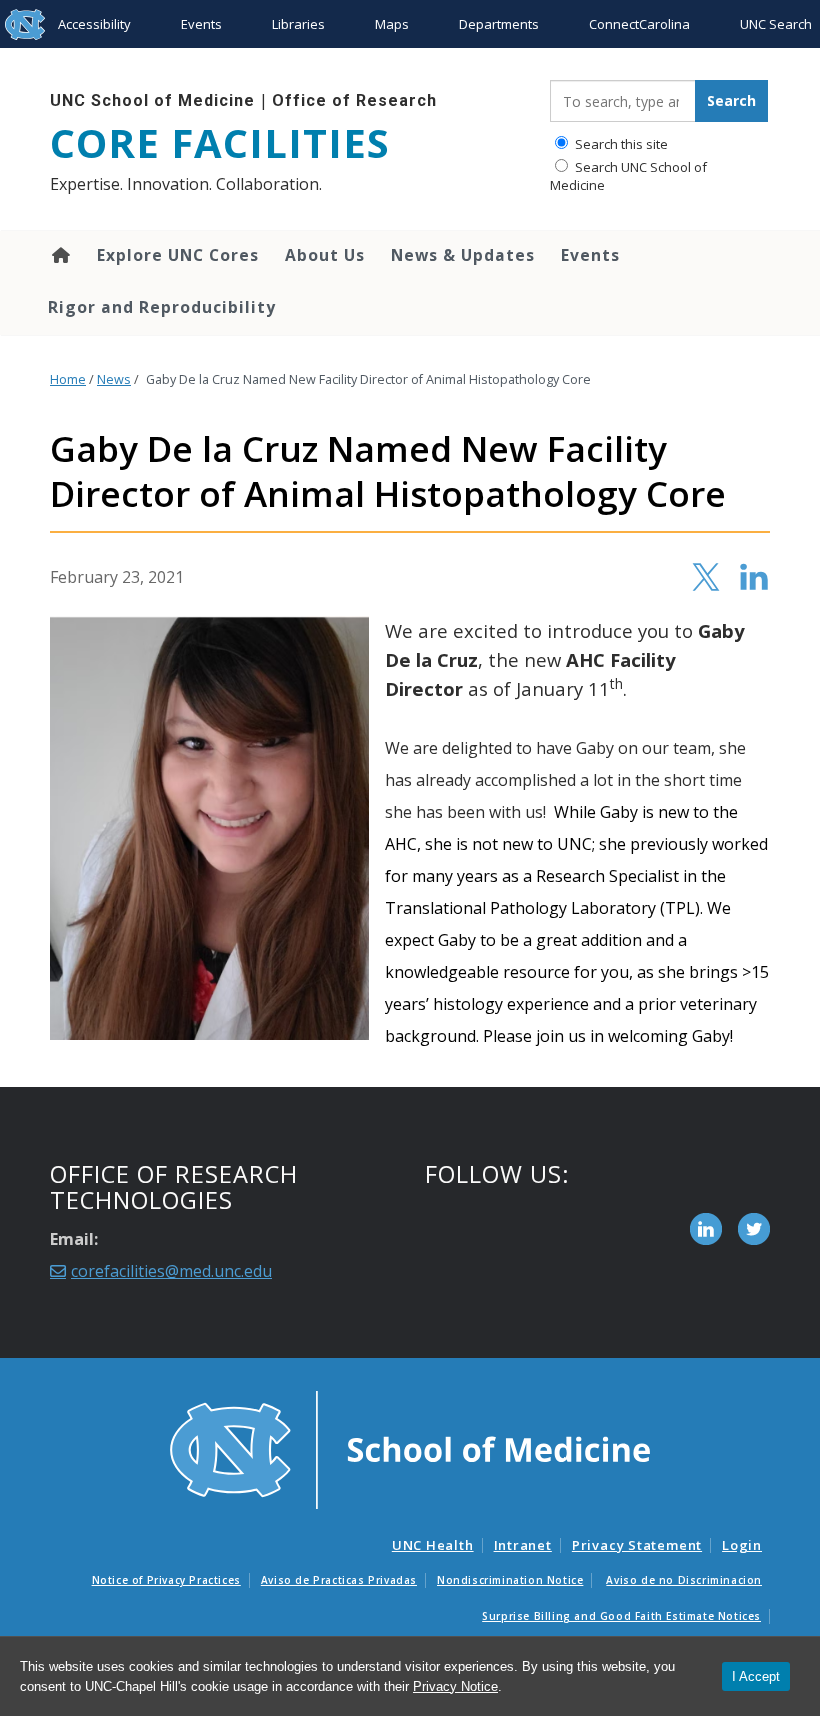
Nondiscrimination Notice (510, 1580)
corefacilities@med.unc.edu (171, 1271)
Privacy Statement (637, 1545)
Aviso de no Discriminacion (684, 1580)
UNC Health (433, 1545)
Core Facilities (220, 143)
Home (59, 255)
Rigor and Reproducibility (162, 307)
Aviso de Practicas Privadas (339, 1580)
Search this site (620, 144)
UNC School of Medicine (152, 100)
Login (742, 1545)
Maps (392, 24)
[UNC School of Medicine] (410, 1448)
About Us (325, 255)
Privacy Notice (455, 1686)
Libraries (298, 24)
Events (201, 24)
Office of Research (354, 100)
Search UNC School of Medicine (628, 176)
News (114, 379)
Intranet (523, 1545)
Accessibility (94, 24)
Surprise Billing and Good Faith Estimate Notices (621, 1616)
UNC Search (776, 24)
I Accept (756, 1676)
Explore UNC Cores (178, 255)
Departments (499, 24)
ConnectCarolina (639, 24)
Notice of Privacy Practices (166, 1580)
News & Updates (463, 255)
